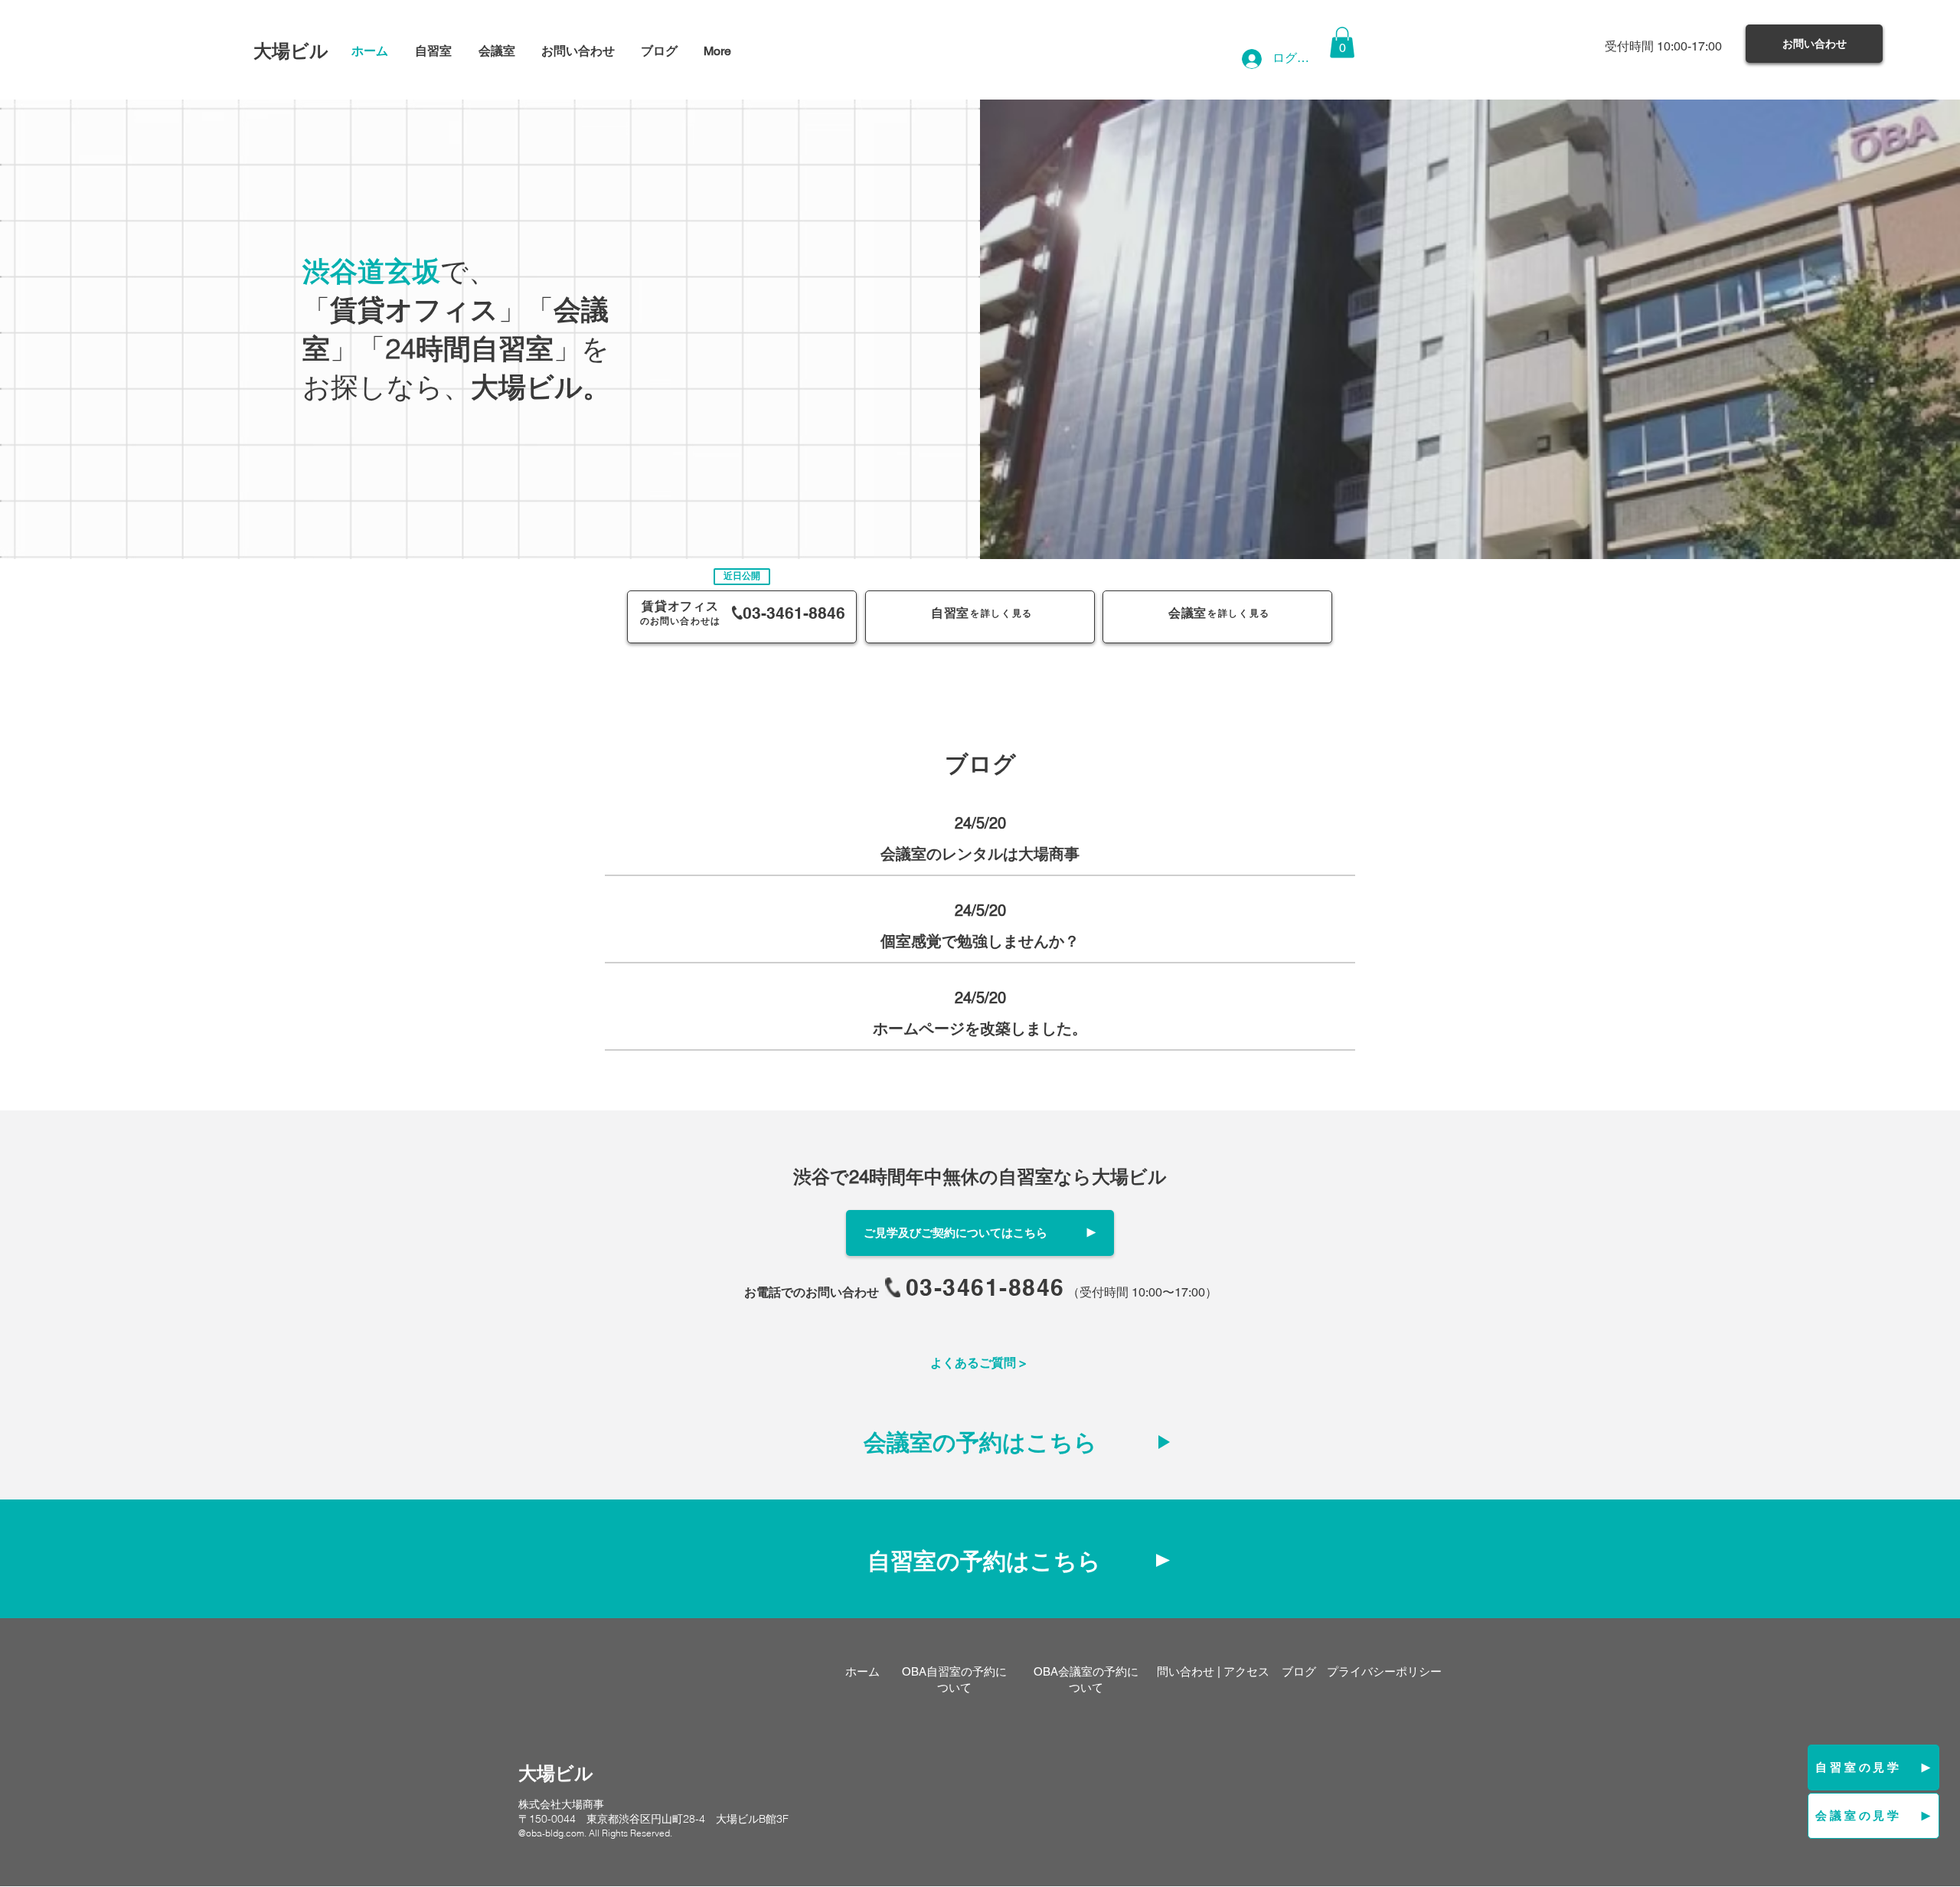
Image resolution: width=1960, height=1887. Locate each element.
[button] (1342, 43)
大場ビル (291, 51)
